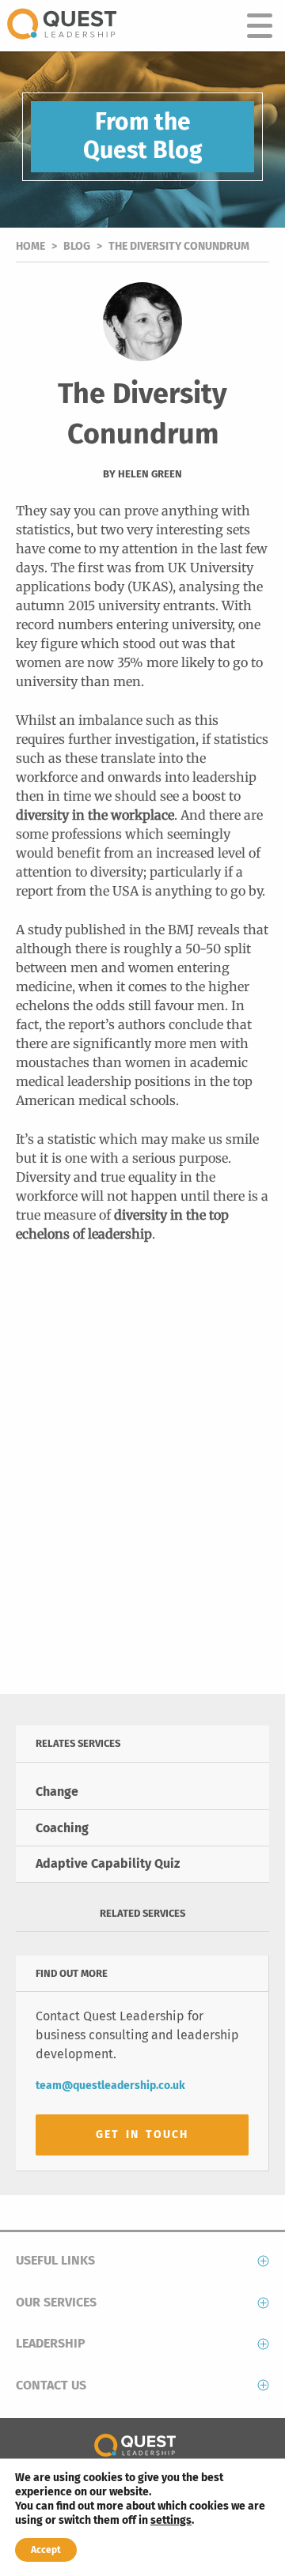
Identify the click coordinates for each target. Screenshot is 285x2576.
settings (171, 2520)
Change (57, 1792)
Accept (46, 2550)
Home (30, 246)
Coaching (62, 1828)
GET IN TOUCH (142, 2135)
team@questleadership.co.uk (110, 2086)
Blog (77, 246)
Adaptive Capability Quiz (108, 1863)
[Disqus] (142, 1479)
